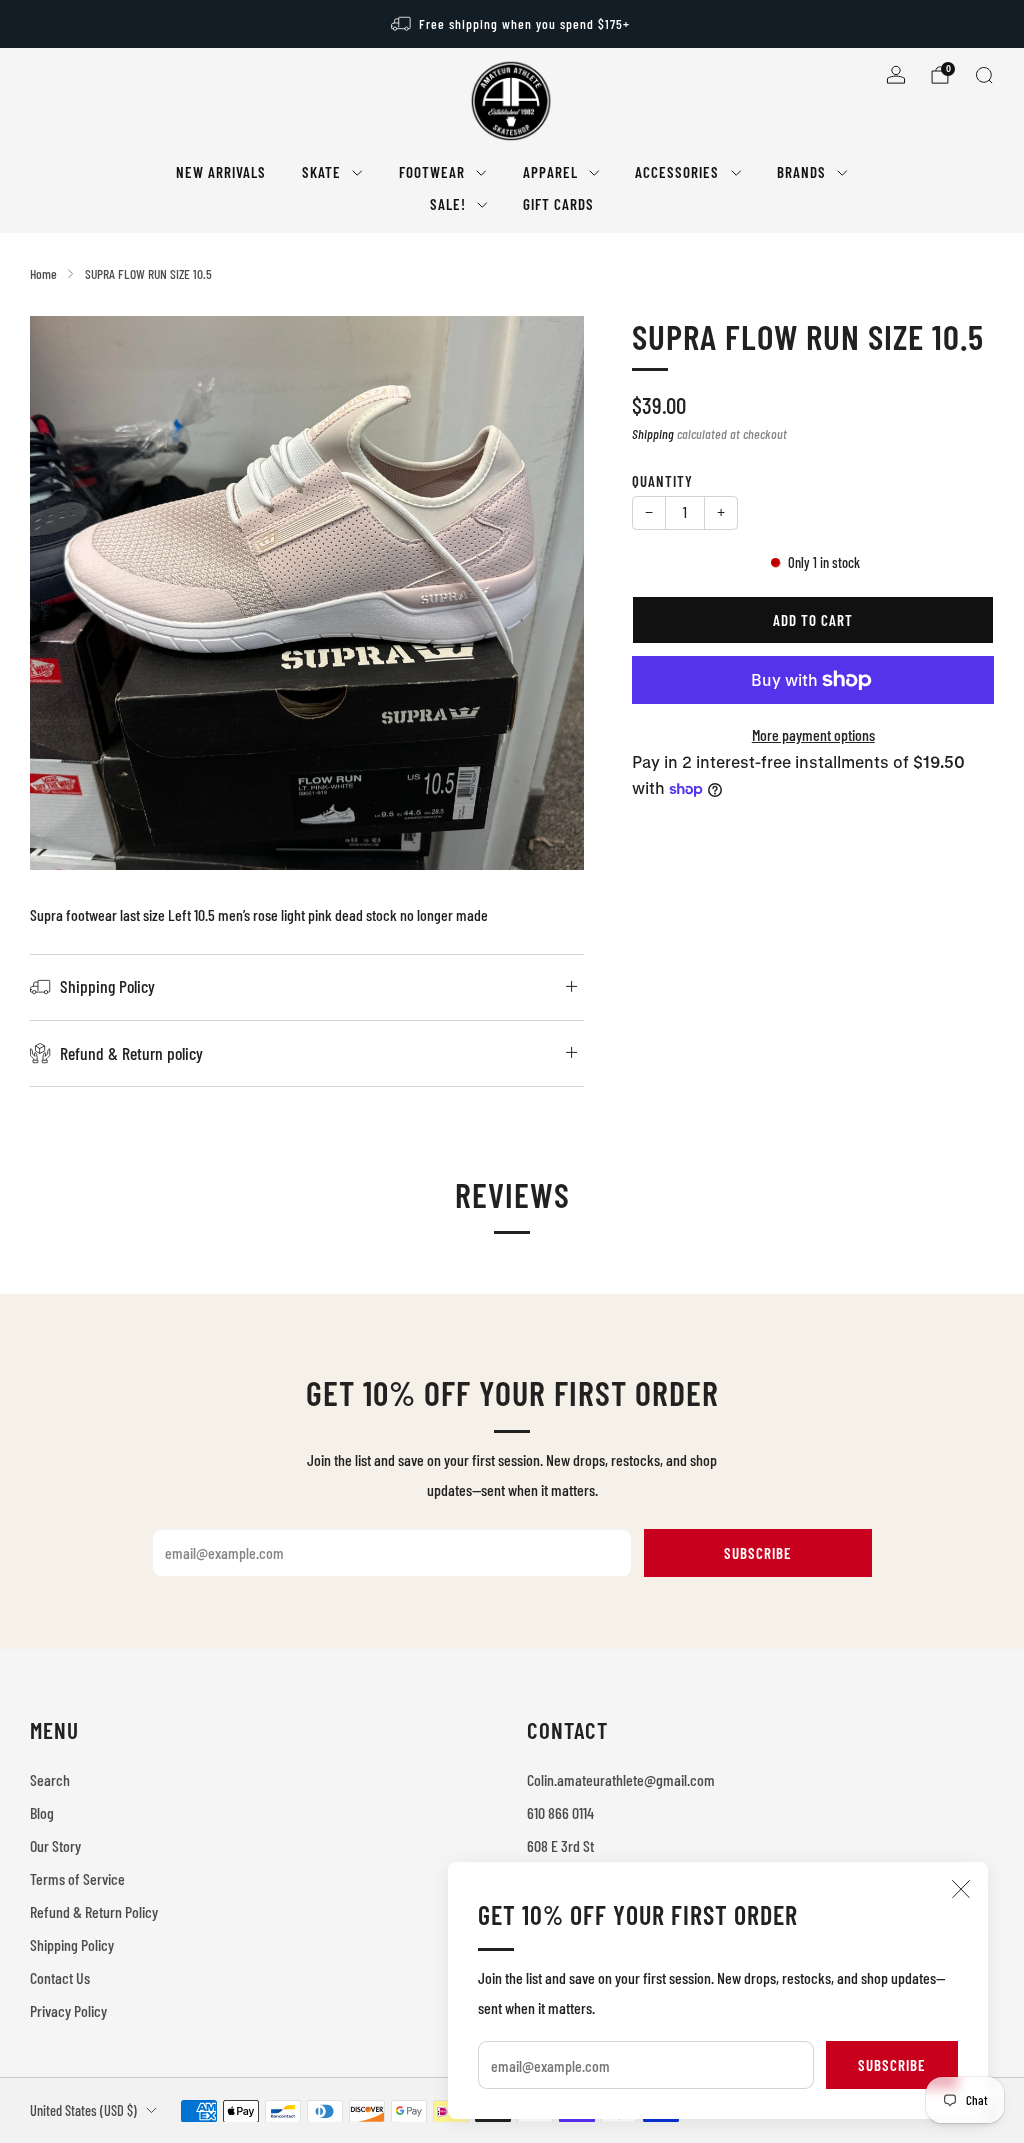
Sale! (448, 204)
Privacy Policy (68, 2010)
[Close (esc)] (961, 1889)
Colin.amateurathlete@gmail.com (621, 1779)
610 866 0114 (560, 1812)
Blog (42, 1812)
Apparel (550, 172)
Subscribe (892, 2065)
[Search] (984, 75)
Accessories (677, 172)
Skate (321, 172)
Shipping (653, 433)
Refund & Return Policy (94, 1911)
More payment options (813, 734)
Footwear (432, 172)
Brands (801, 172)
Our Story (55, 1845)
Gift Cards (558, 204)
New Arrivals (221, 172)
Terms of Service (77, 1878)
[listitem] (511, 24)
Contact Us (60, 1977)
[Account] (896, 75)
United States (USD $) (83, 2110)
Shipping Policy (72, 1944)
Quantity (662, 481)
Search (50, 1779)
